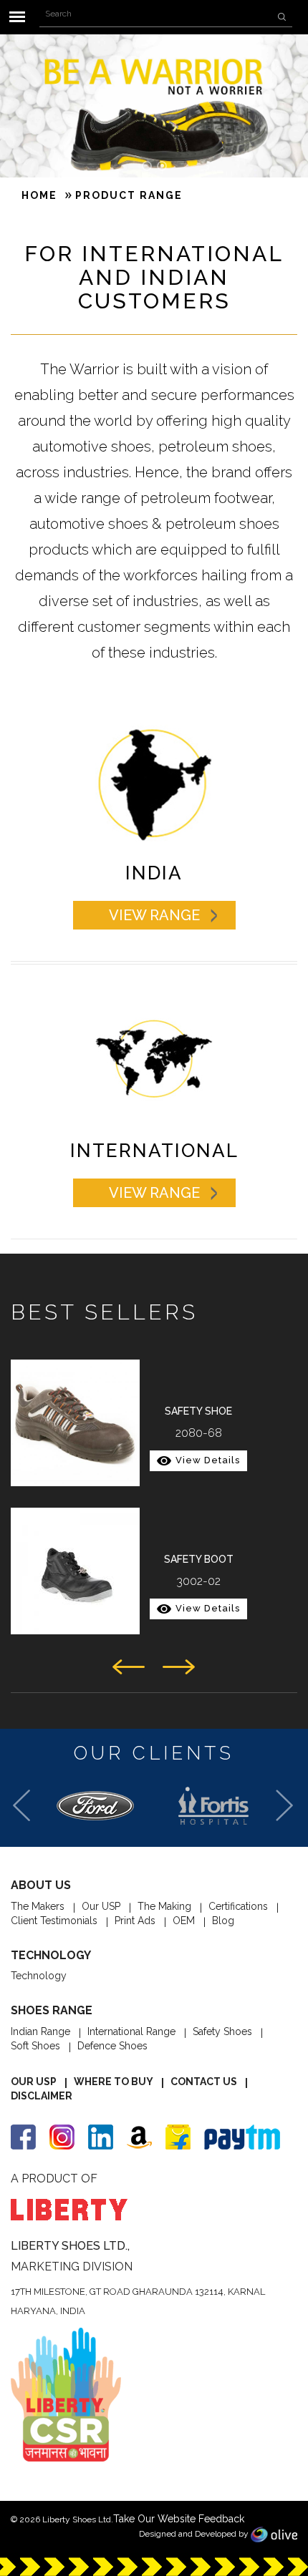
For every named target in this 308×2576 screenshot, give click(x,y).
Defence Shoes (112, 2046)
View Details (208, 1460)
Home (39, 195)
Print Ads (135, 1921)
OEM (184, 1921)
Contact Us (204, 2082)
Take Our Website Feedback (179, 2519)
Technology (39, 1976)
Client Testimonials (54, 1921)
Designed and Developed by (195, 2534)
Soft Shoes (35, 2046)
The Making (164, 1906)
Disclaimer (42, 2096)
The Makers (38, 1906)
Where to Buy (114, 2082)
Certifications (238, 1906)
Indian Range (40, 2031)
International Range (131, 2031)
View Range (154, 915)
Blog (223, 1921)
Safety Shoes (222, 2031)
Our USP (101, 1906)
